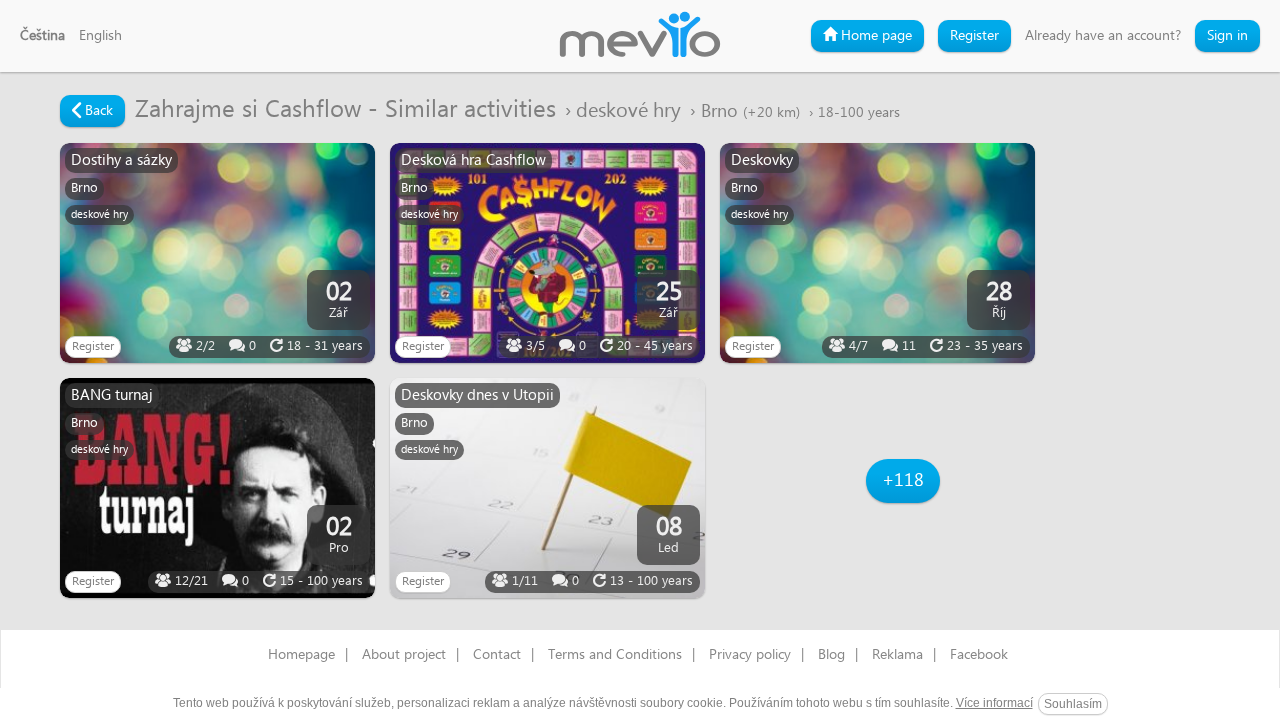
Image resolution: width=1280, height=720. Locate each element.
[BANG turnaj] (217, 488)
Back (97, 111)
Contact (497, 655)
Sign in (1227, 36)
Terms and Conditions (615, 655)
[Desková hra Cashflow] (547, 253)
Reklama (897, 655)
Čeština (42, 36)
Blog (831, 655)
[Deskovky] (877, 253)
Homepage (301, 655)
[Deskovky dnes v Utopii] (547, 488)
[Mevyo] (640, 36)
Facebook (979, 655)
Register (974, 36)
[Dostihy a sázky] (217, 253)
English (100, 36)
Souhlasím (1073, 704)
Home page (874, 36)
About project (404, 655)
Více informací (994, 703)
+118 (903, 480)
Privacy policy (750, 655)
